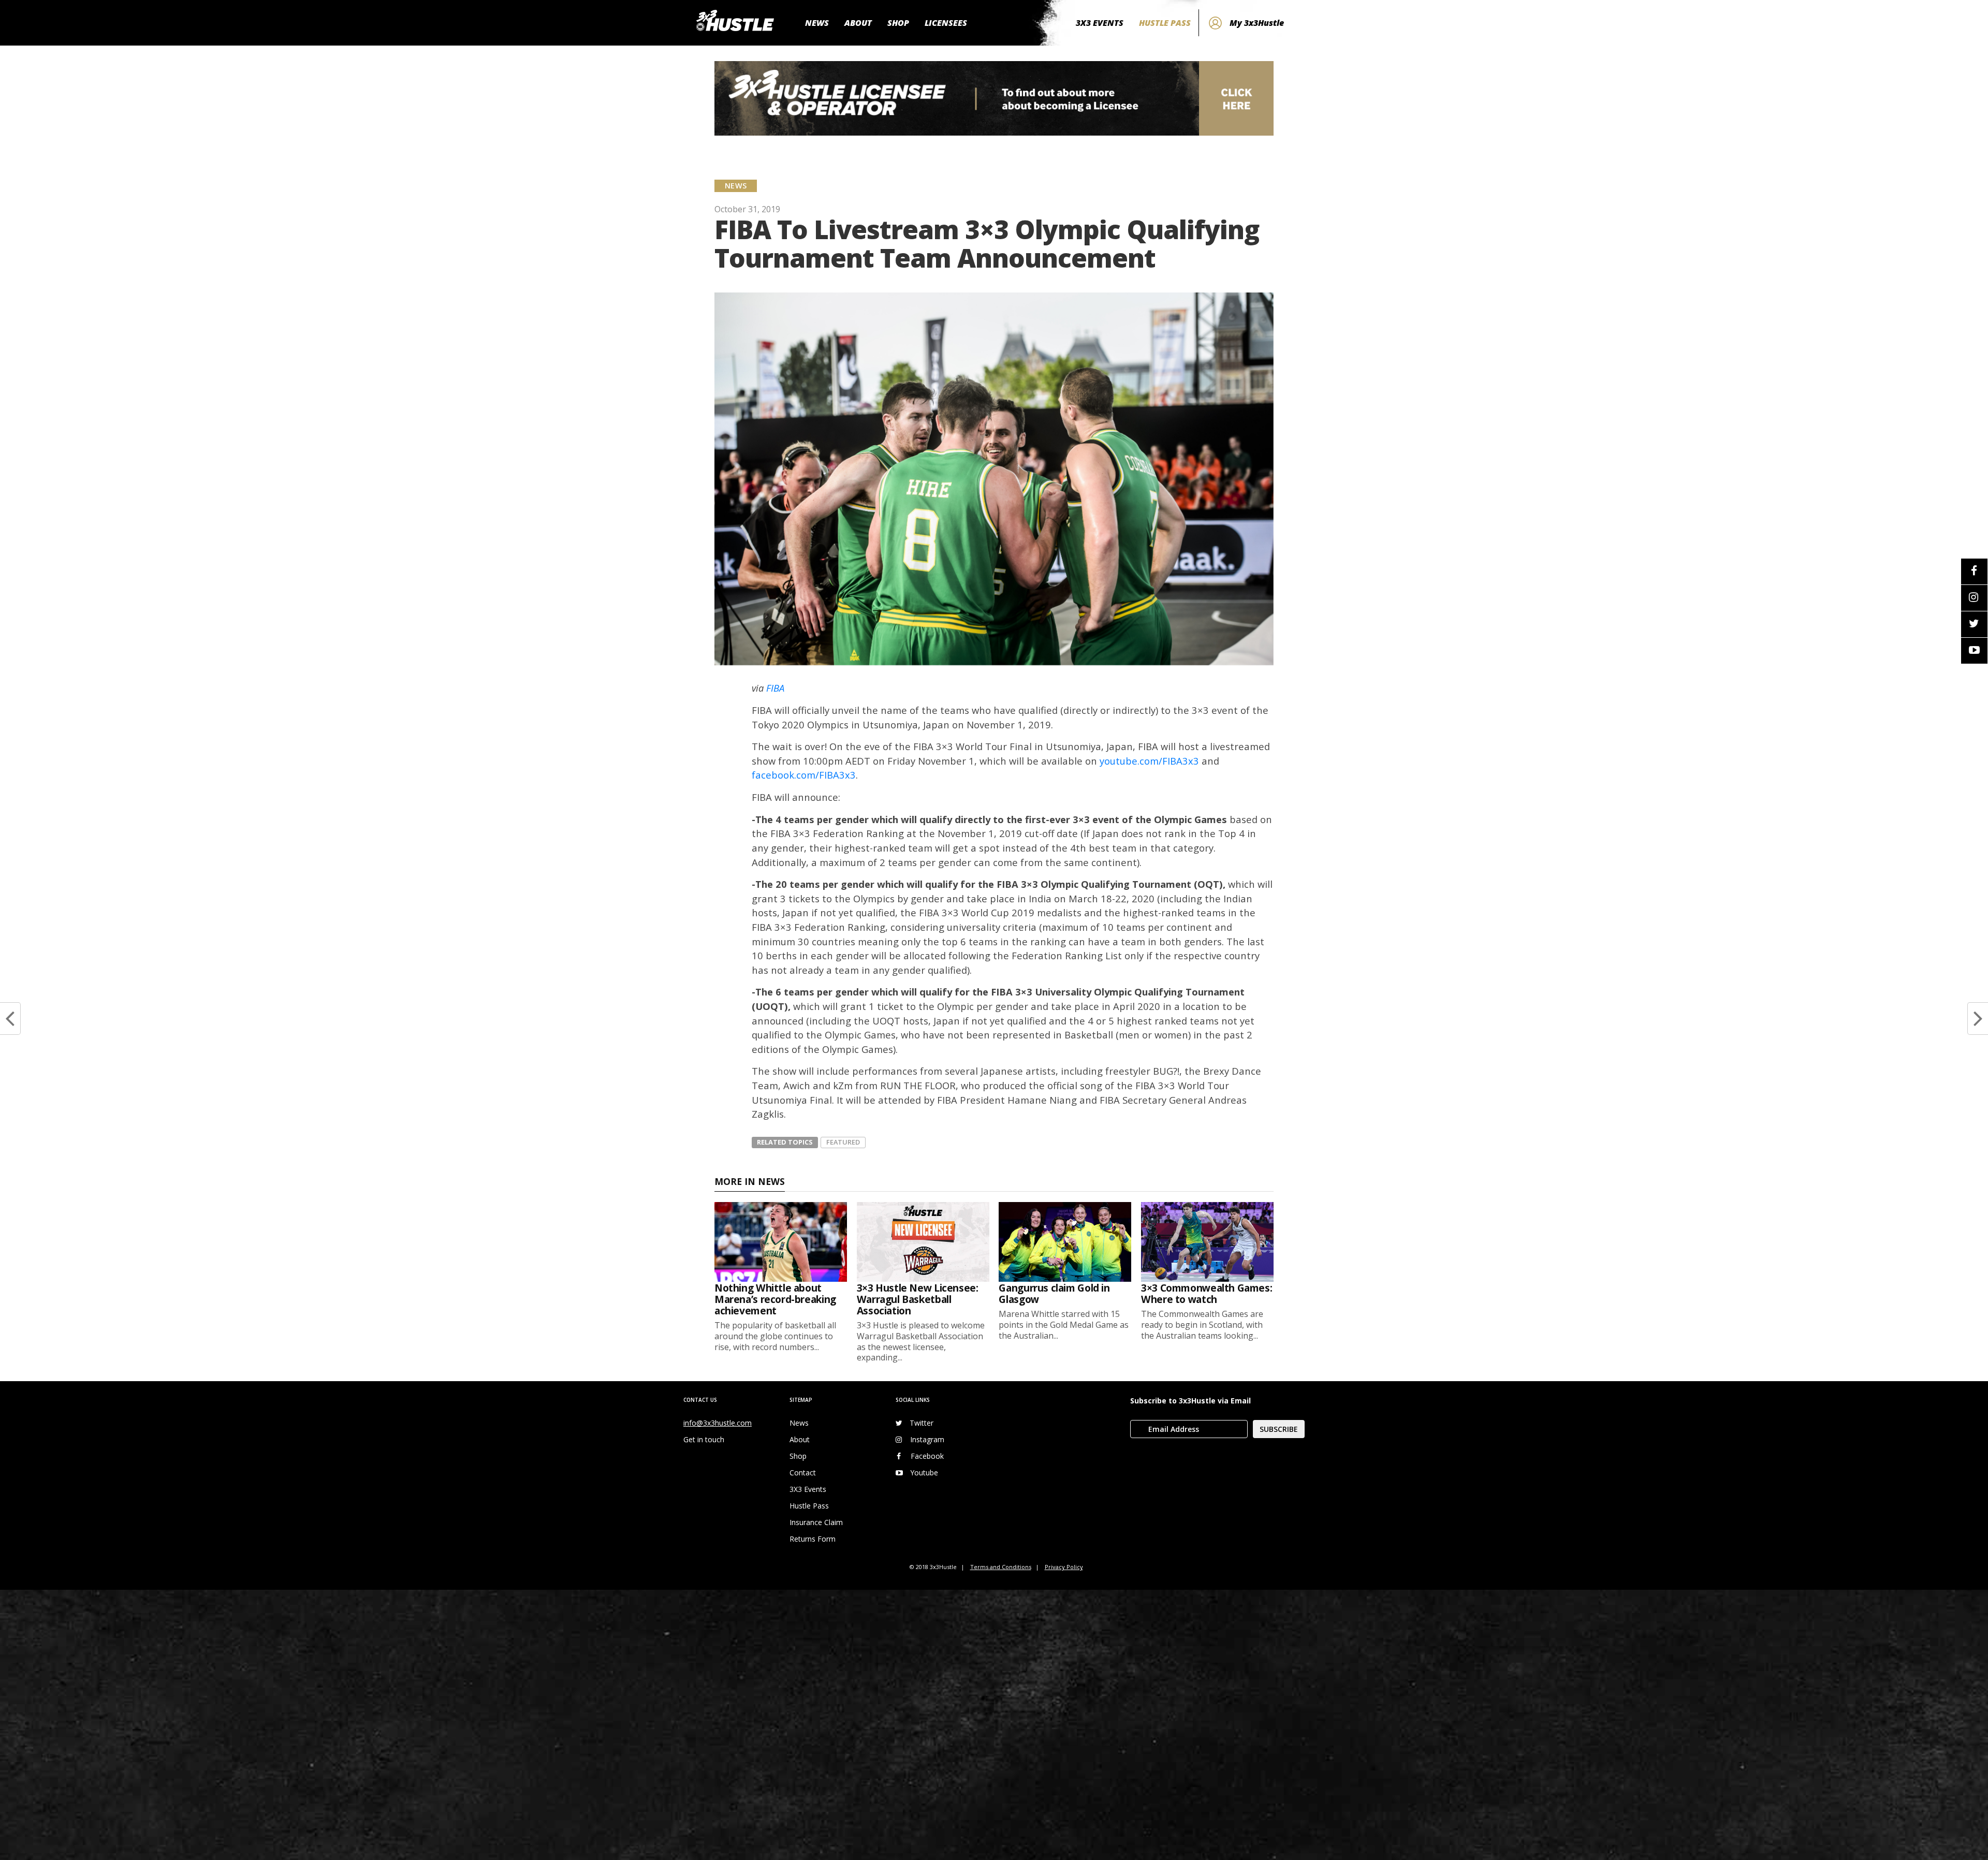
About (800, 1439)
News (799, 1423)
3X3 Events (808, 1489)
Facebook (927, 1456)
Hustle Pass (809, 1506)
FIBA (775, 688)
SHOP (898, 23)
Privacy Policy (1064, 1567)
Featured (843, 1142)
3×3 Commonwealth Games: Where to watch (1207, 1293)
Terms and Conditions (1001, 1567)
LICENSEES (946, 23)
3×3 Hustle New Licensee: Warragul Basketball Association (918, 1299)
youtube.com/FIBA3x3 (1149, 761)
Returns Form (813, 1539)
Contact (803, 1473)
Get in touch (704, 1439)
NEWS (817, 23)
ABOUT (858, 23)
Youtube (924, 1473)
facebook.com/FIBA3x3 (804, 775)
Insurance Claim (816, 1522)
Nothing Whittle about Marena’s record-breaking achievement (775, 1299)
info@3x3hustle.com (718, 1423)
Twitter (922, 1423)
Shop (798, 1456)
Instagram (927, 1439)
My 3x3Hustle (1257, 23)
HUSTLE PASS (1165, 23)
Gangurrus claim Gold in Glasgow (1054, 1293)
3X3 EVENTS (1100, 23)
